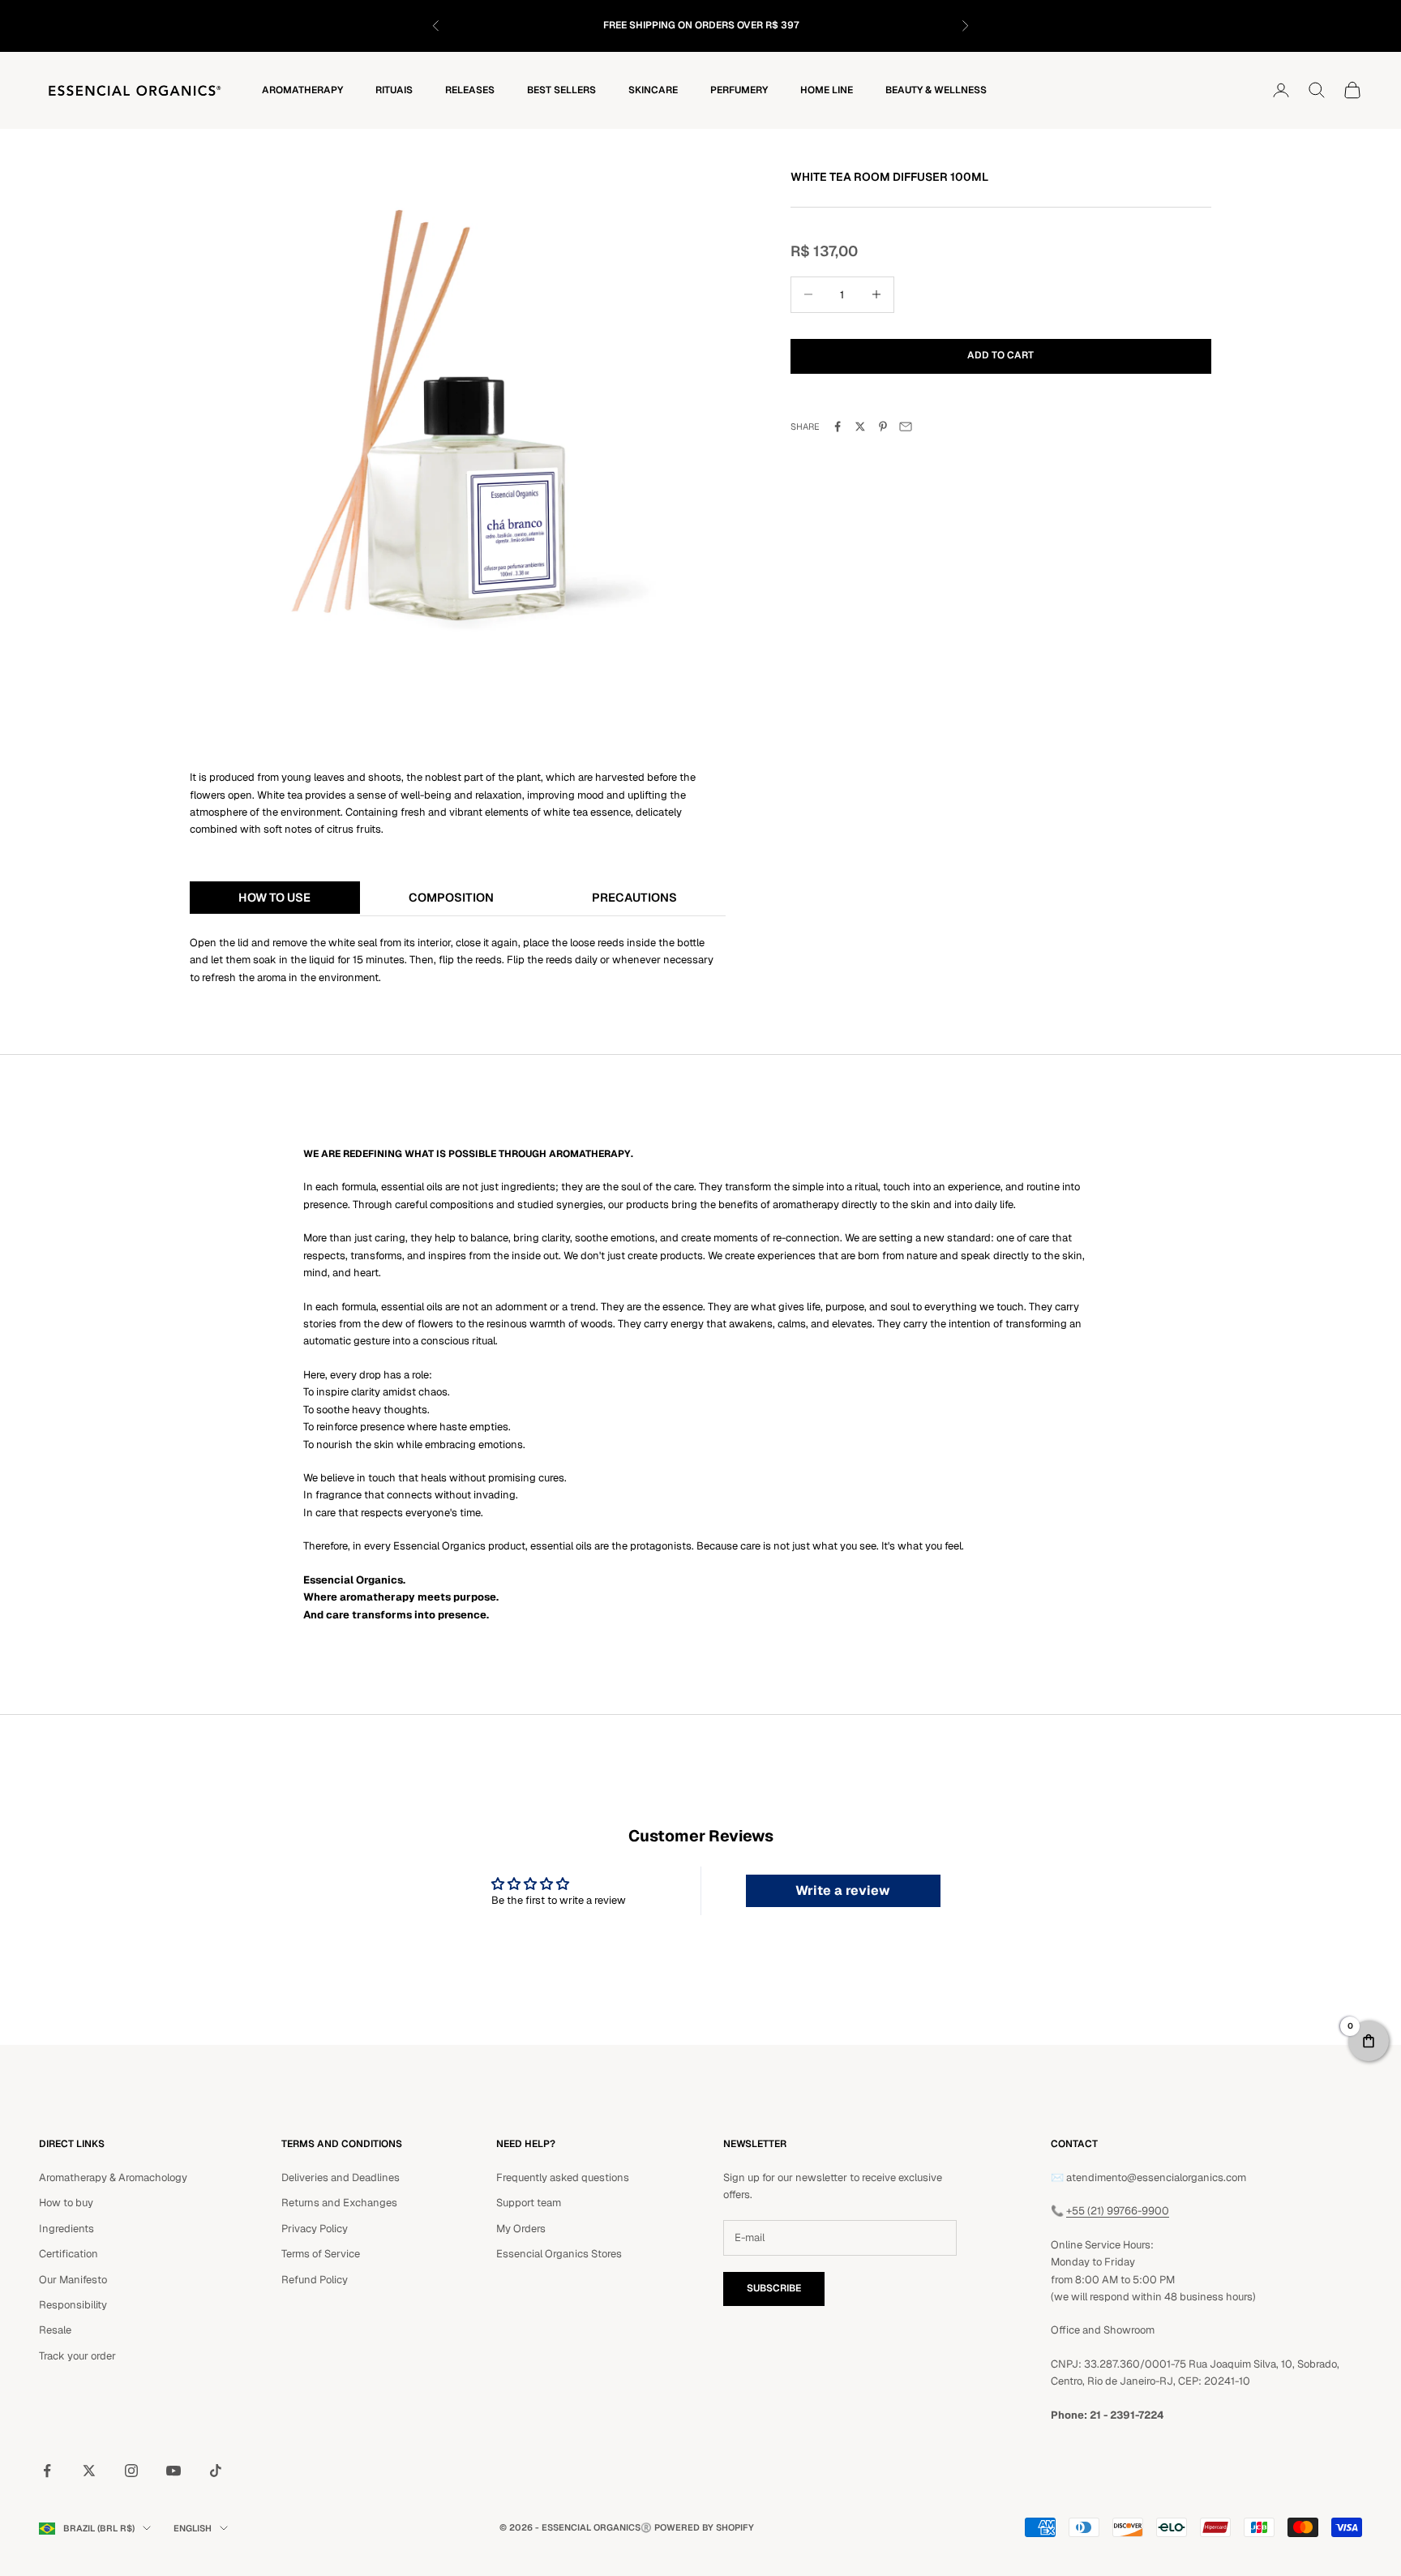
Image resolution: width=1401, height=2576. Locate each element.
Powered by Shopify (704, 2527)
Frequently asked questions (563, 2177)
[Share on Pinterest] (883, 426)
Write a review (843, 1890)
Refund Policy (315, 2280)
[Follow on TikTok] (216, 2471)
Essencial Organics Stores (559, 2254)
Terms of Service (321, 2254)
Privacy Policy (315, 2229)
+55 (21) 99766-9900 (1118, 2211)
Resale (55, 2330)
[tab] (275, 898)
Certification (69, 2254)
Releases (470, 90)
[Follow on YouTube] (174, 2471)
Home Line (827, 90)
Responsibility (73, 2305)
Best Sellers (561, 90)
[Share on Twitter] (860, 426)
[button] (1369, 2041)
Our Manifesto (73, 2280)
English (193, 2528)
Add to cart (1000, 355)
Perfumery (739, 90)
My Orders (521, 2229)
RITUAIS (394, 90)
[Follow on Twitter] (89, 2471)
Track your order (77, 2356)
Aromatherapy (302, 90)
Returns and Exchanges (339, 2203)
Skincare (653, 90)
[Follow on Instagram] (131, 2471)
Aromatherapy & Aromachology (113, 2177)
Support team (529, 2203)
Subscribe (774, 2288)
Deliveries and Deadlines (341, 2177)
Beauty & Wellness (936, 90)
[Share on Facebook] (838, 426)
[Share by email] (906, 426)
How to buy (66, 2203)
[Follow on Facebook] (47, 2471)
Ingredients (66, 2229)
